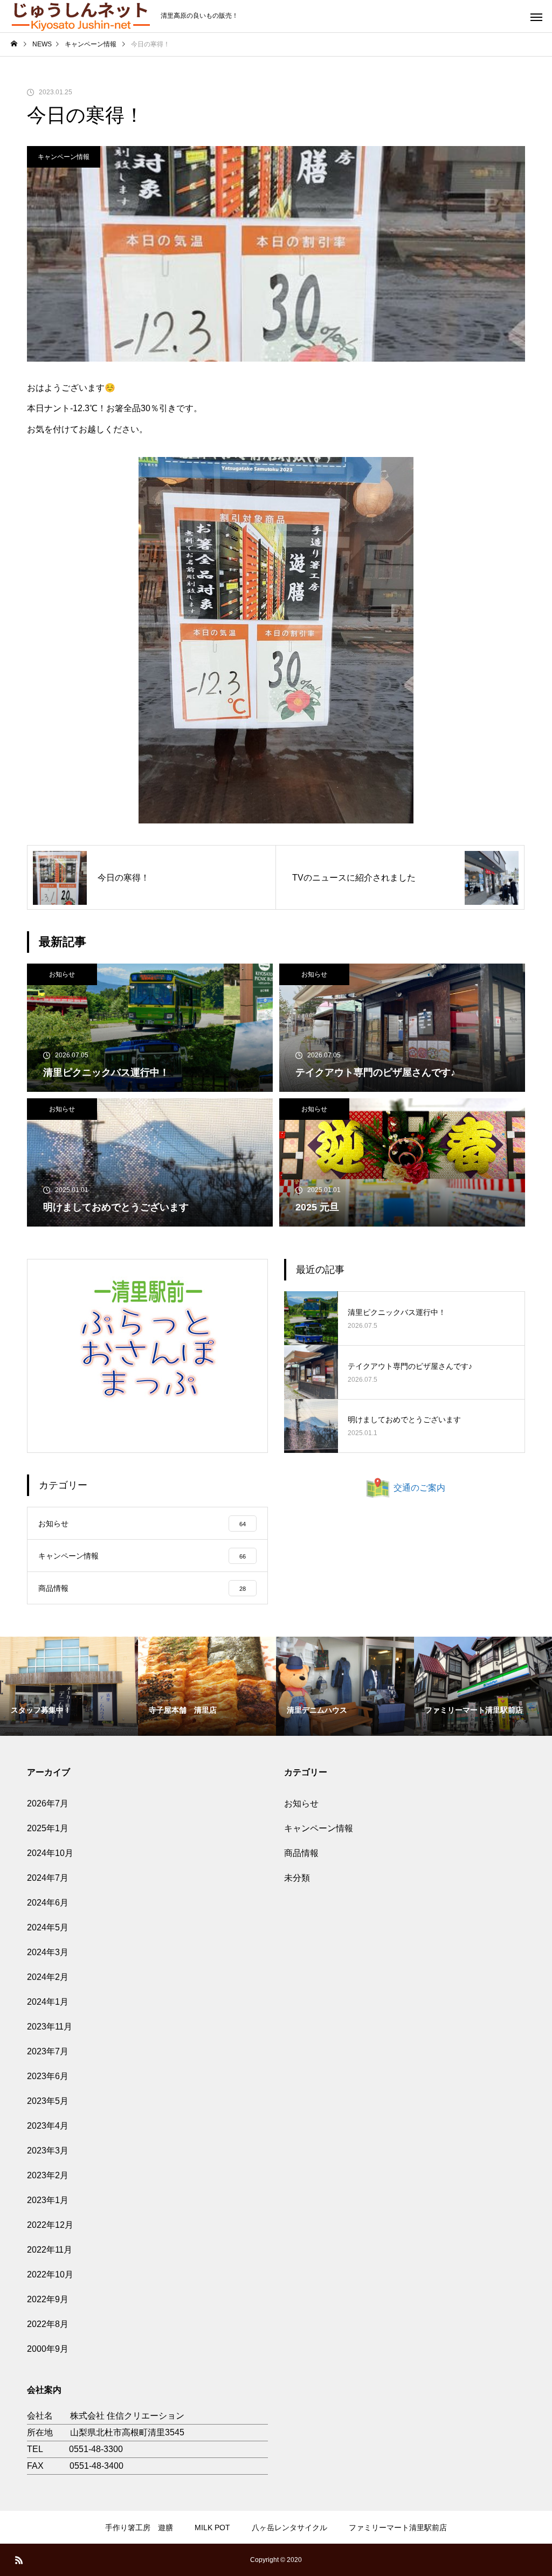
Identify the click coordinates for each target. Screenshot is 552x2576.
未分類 (297, 1878)
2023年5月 (48, 2101)
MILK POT (212, 2527)
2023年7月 (48, 2051)
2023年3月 (48, 2151)
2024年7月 (48, 1878)
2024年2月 (48, 1977)
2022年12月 (50, 2225)
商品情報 (301, 1853)
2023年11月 (50, 2027)
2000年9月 (48, 2349)
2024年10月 (50, 1853)
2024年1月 (48, 2002)
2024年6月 (48, 1903)
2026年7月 (48, 1803)
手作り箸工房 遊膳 (139, 2527)
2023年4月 (48, 2126)
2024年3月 (48, 1952)
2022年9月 (48, 2299)
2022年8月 (48, 2324)
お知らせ (62, 974)
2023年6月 (48, 2076)
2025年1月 (48, 1828)
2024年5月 (48, 1927)
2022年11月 (50, 2250)
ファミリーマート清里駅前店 (398, 2527)
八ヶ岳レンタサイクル (289, 2527)
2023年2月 (48, 2175)
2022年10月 (50, 2274)
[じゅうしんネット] (80, 16)
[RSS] (19, 2560)
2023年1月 (48, 2200)
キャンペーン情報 (64, 157)
